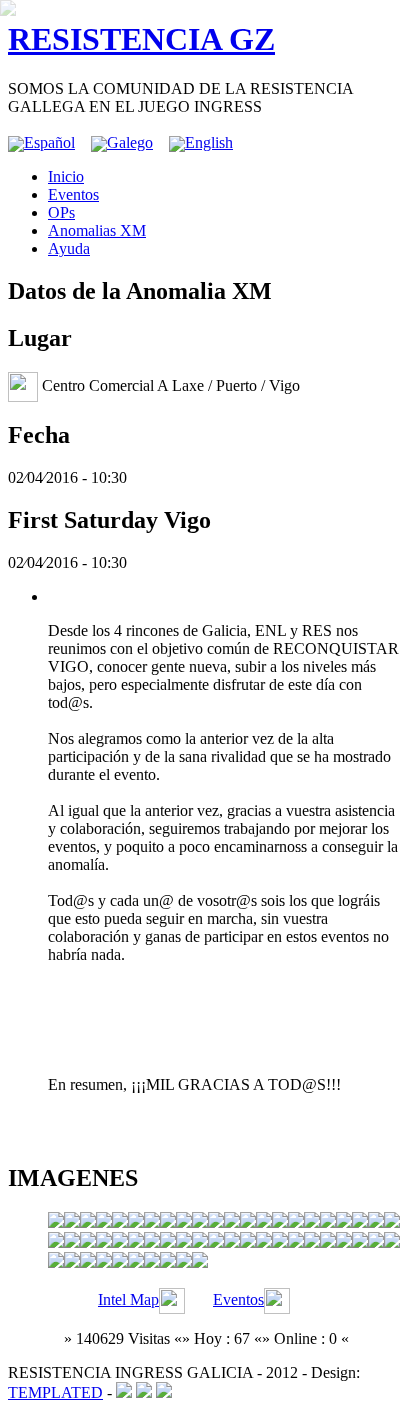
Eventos (73, 194)
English (209, 142)
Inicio (66, 176)
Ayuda (69, 248)
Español (49, 142)
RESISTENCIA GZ (141, 39)
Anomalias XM (97, 230)
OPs (61, 212)
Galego (130, 142)
